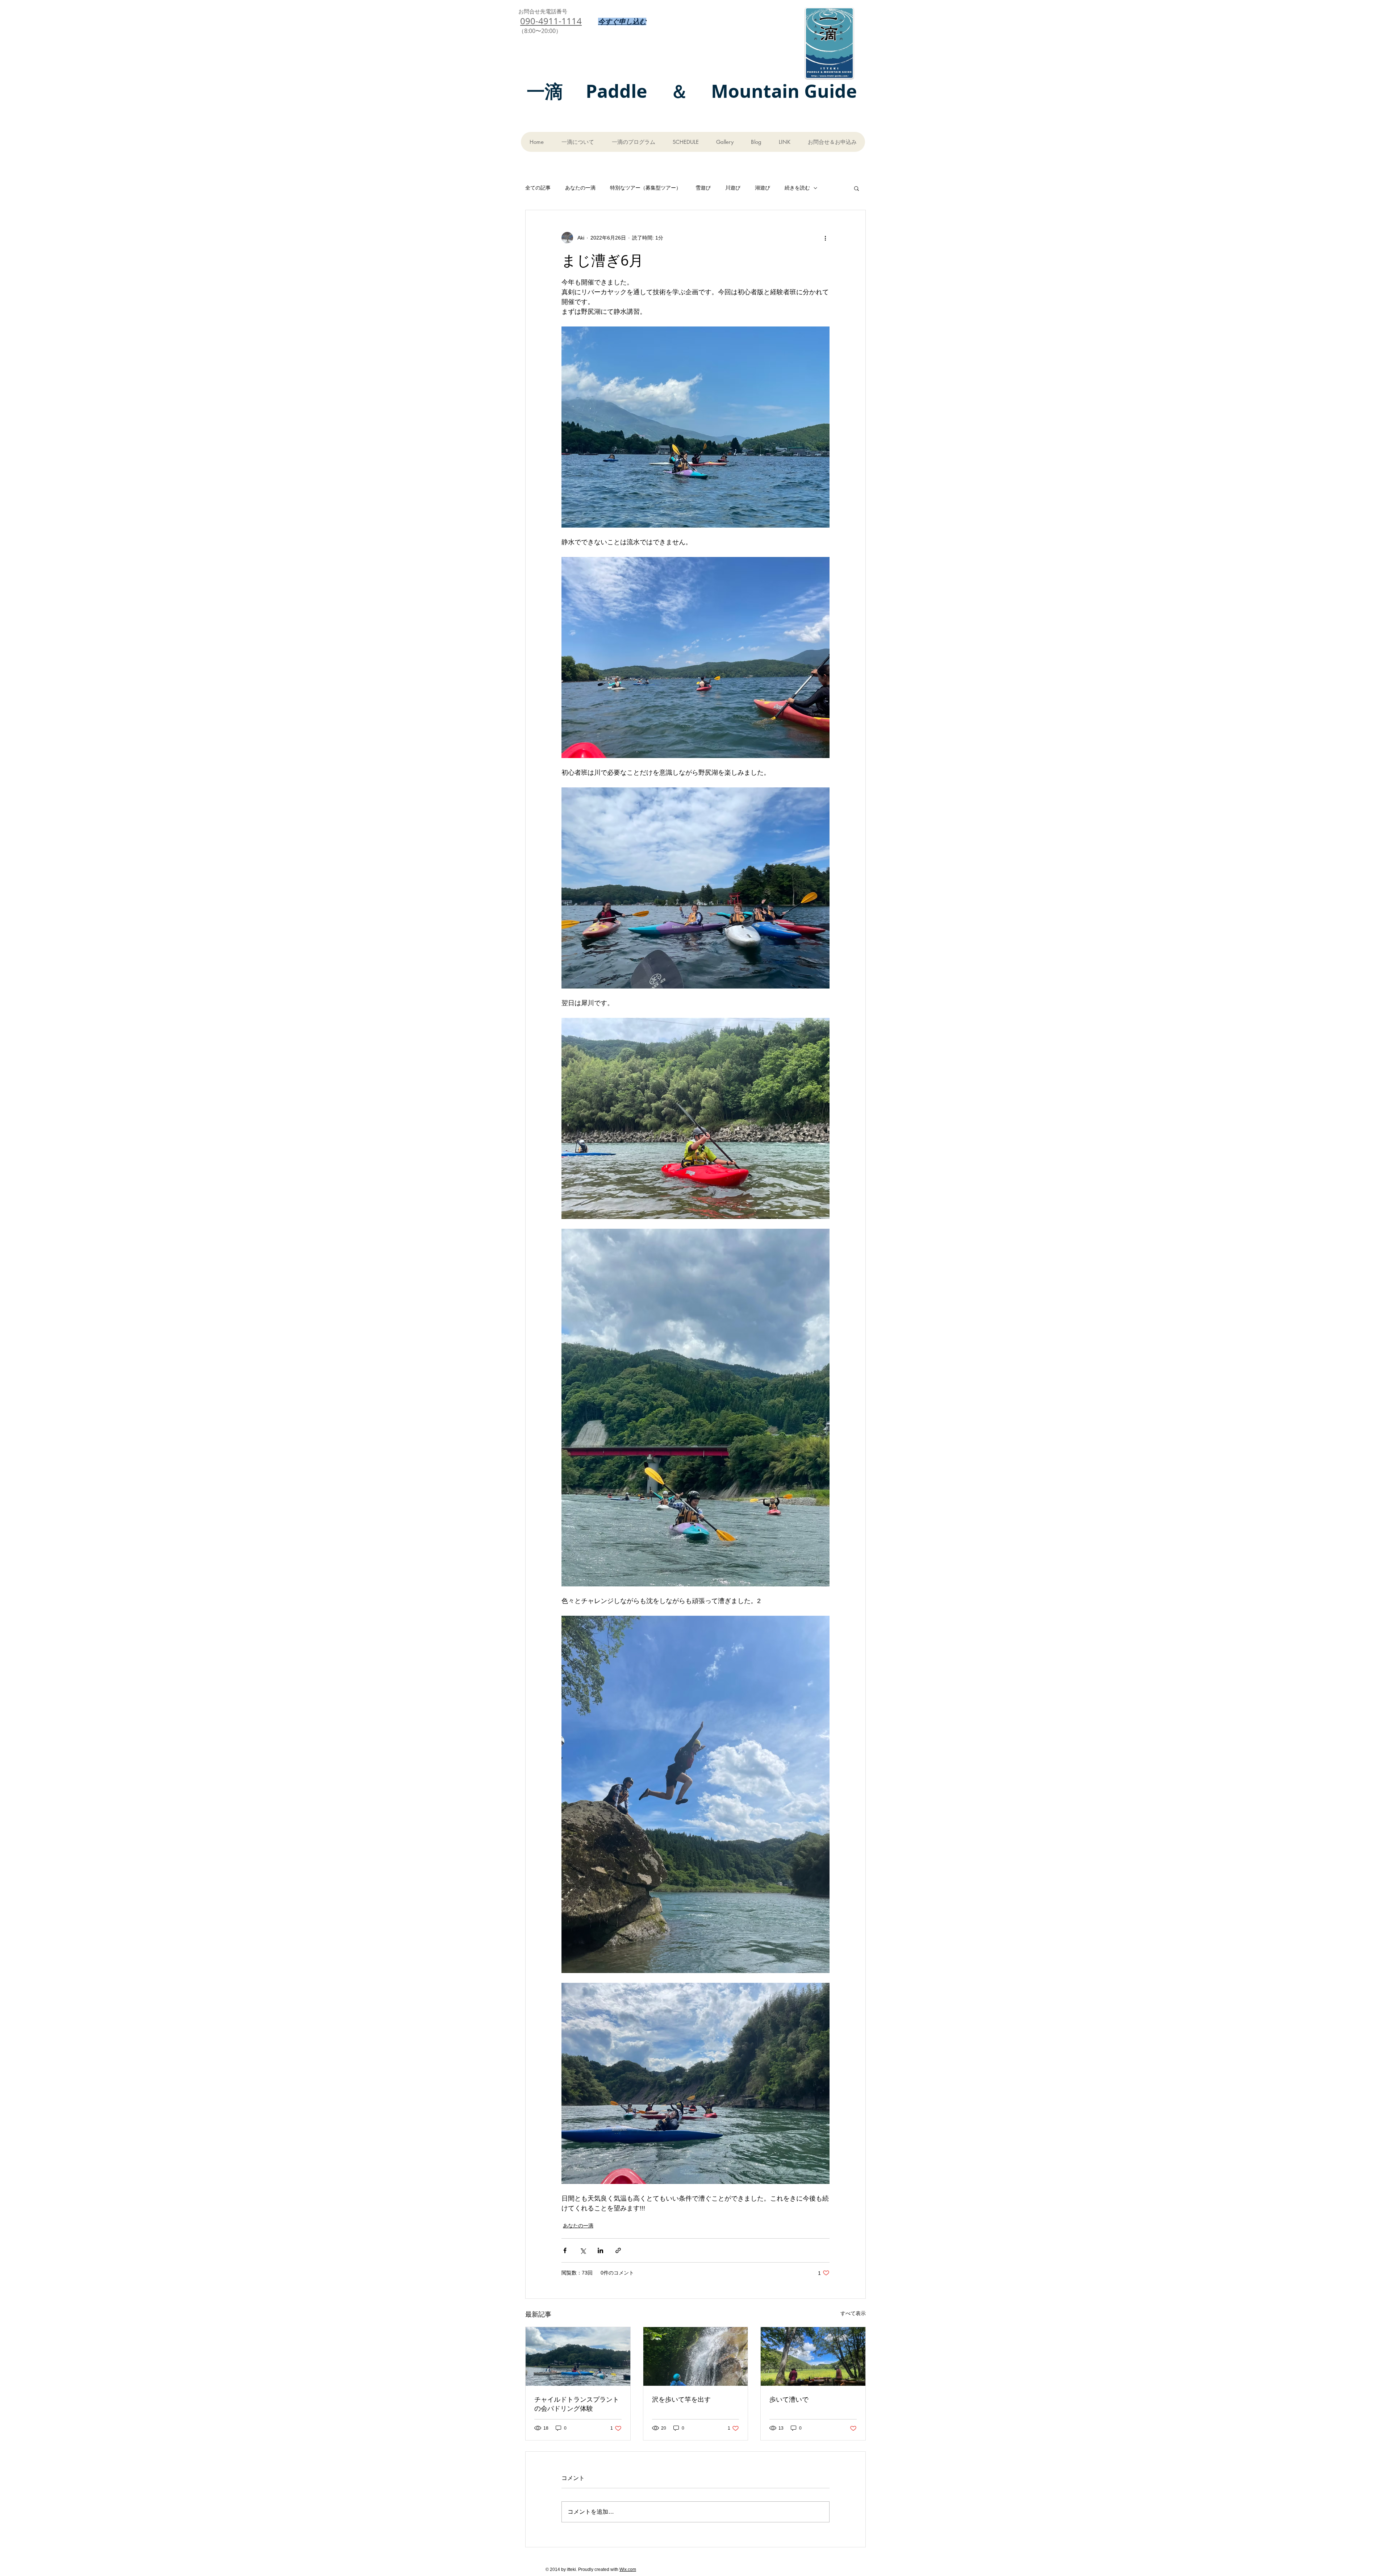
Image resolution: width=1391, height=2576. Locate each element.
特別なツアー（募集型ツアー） (646, 188)
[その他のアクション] (825, 238)
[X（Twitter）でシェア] (583, 2250)
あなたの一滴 (580, 188)
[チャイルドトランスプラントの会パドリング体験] (578, 2356)
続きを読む (797, 188)
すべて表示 (853, 2313)
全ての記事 (538, 188)
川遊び (733, 188)
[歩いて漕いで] (813, 2356)
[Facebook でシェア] (565, 2250)
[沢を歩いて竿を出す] (696, 2356)
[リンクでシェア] (618, 2250)
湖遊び (763, 188)
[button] (857, 188)
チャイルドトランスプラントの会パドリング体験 (577, 2404)
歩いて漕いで (789, 2399)
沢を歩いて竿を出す (681, 2399)
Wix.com (628, 2569)
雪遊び (703, 188)
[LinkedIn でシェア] (600, 2250)
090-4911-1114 (551, 21)
